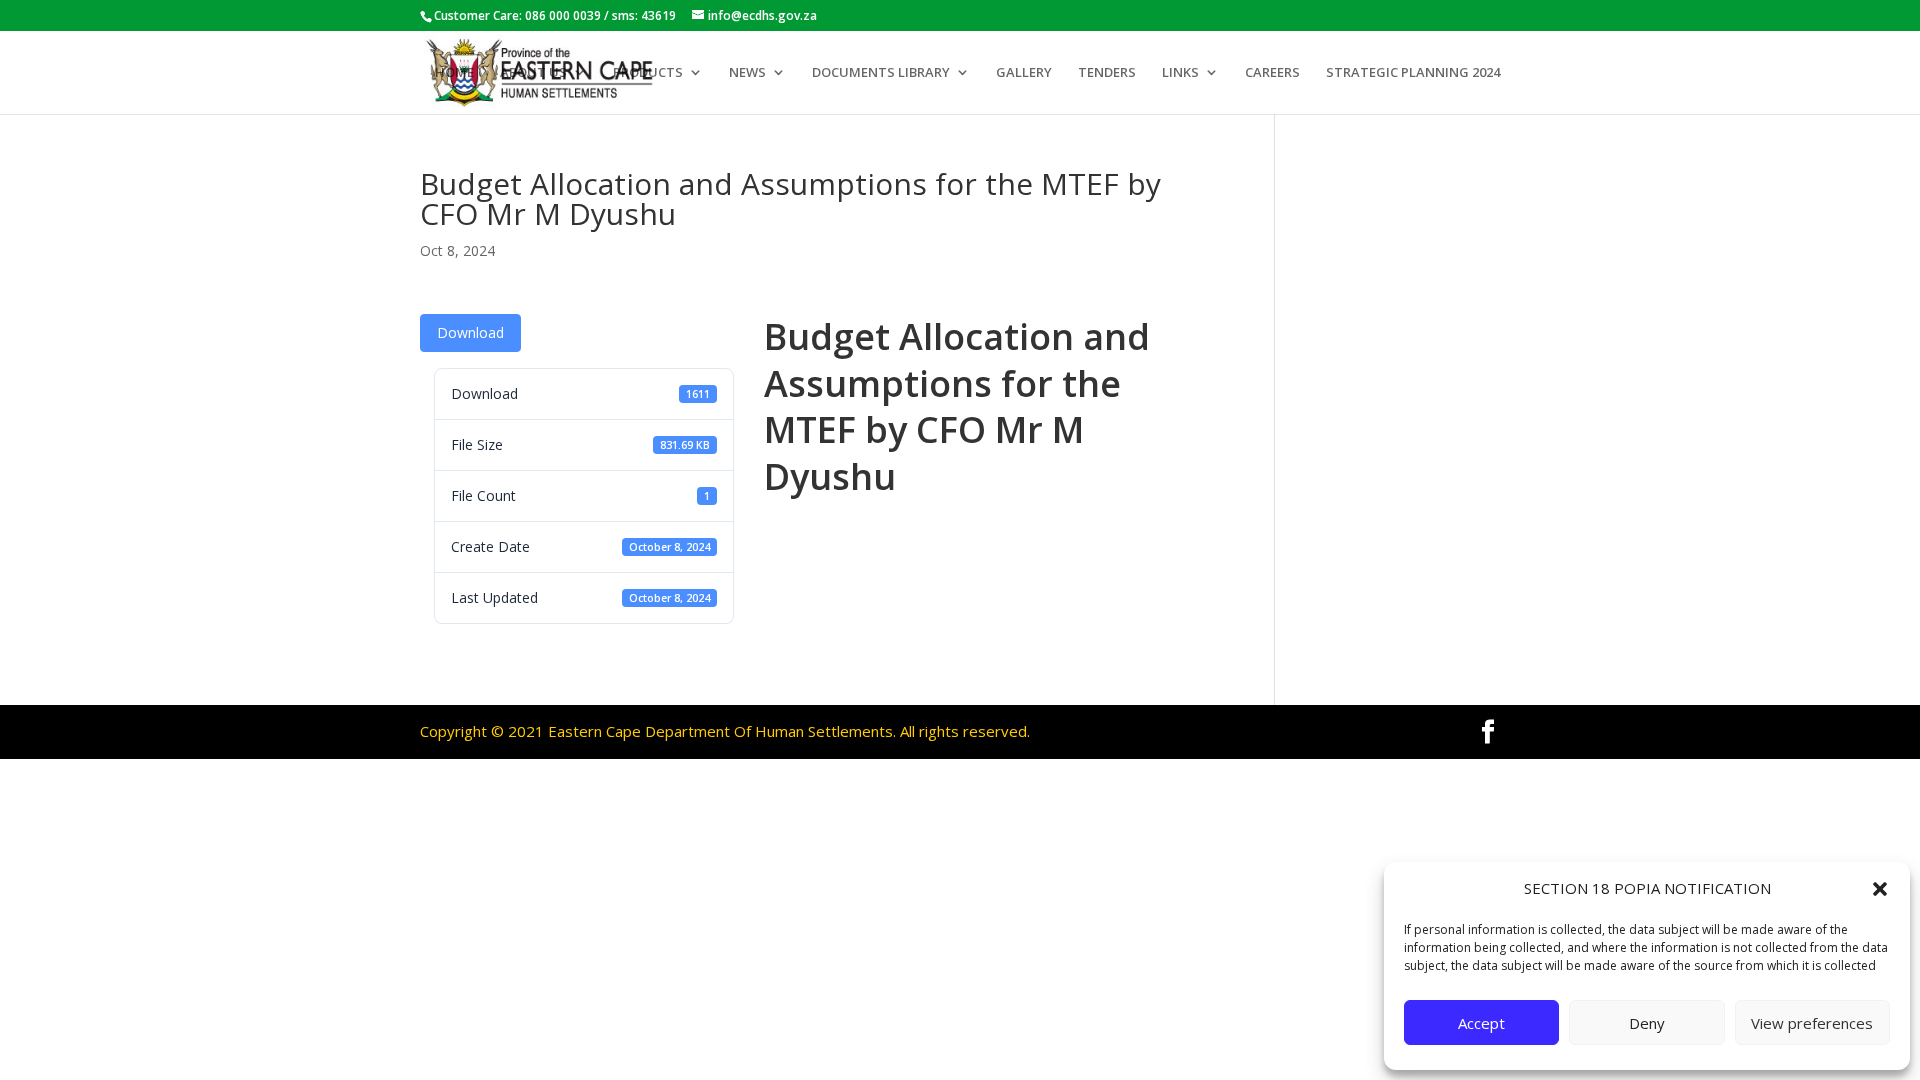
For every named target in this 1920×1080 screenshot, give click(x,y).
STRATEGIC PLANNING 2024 (1413, 73)
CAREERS (1272, 73)
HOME (454, 73)
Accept (1481, 1023)
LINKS (1180, 73)
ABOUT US (533, 73)
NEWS (747, 73)
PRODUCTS (648, 73)
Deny (1647, 1023)
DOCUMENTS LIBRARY (881, 73)
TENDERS (1107, 73)
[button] (1880, 889)
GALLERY (1024, 73)
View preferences (1812, 1023)
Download (470, 332)
